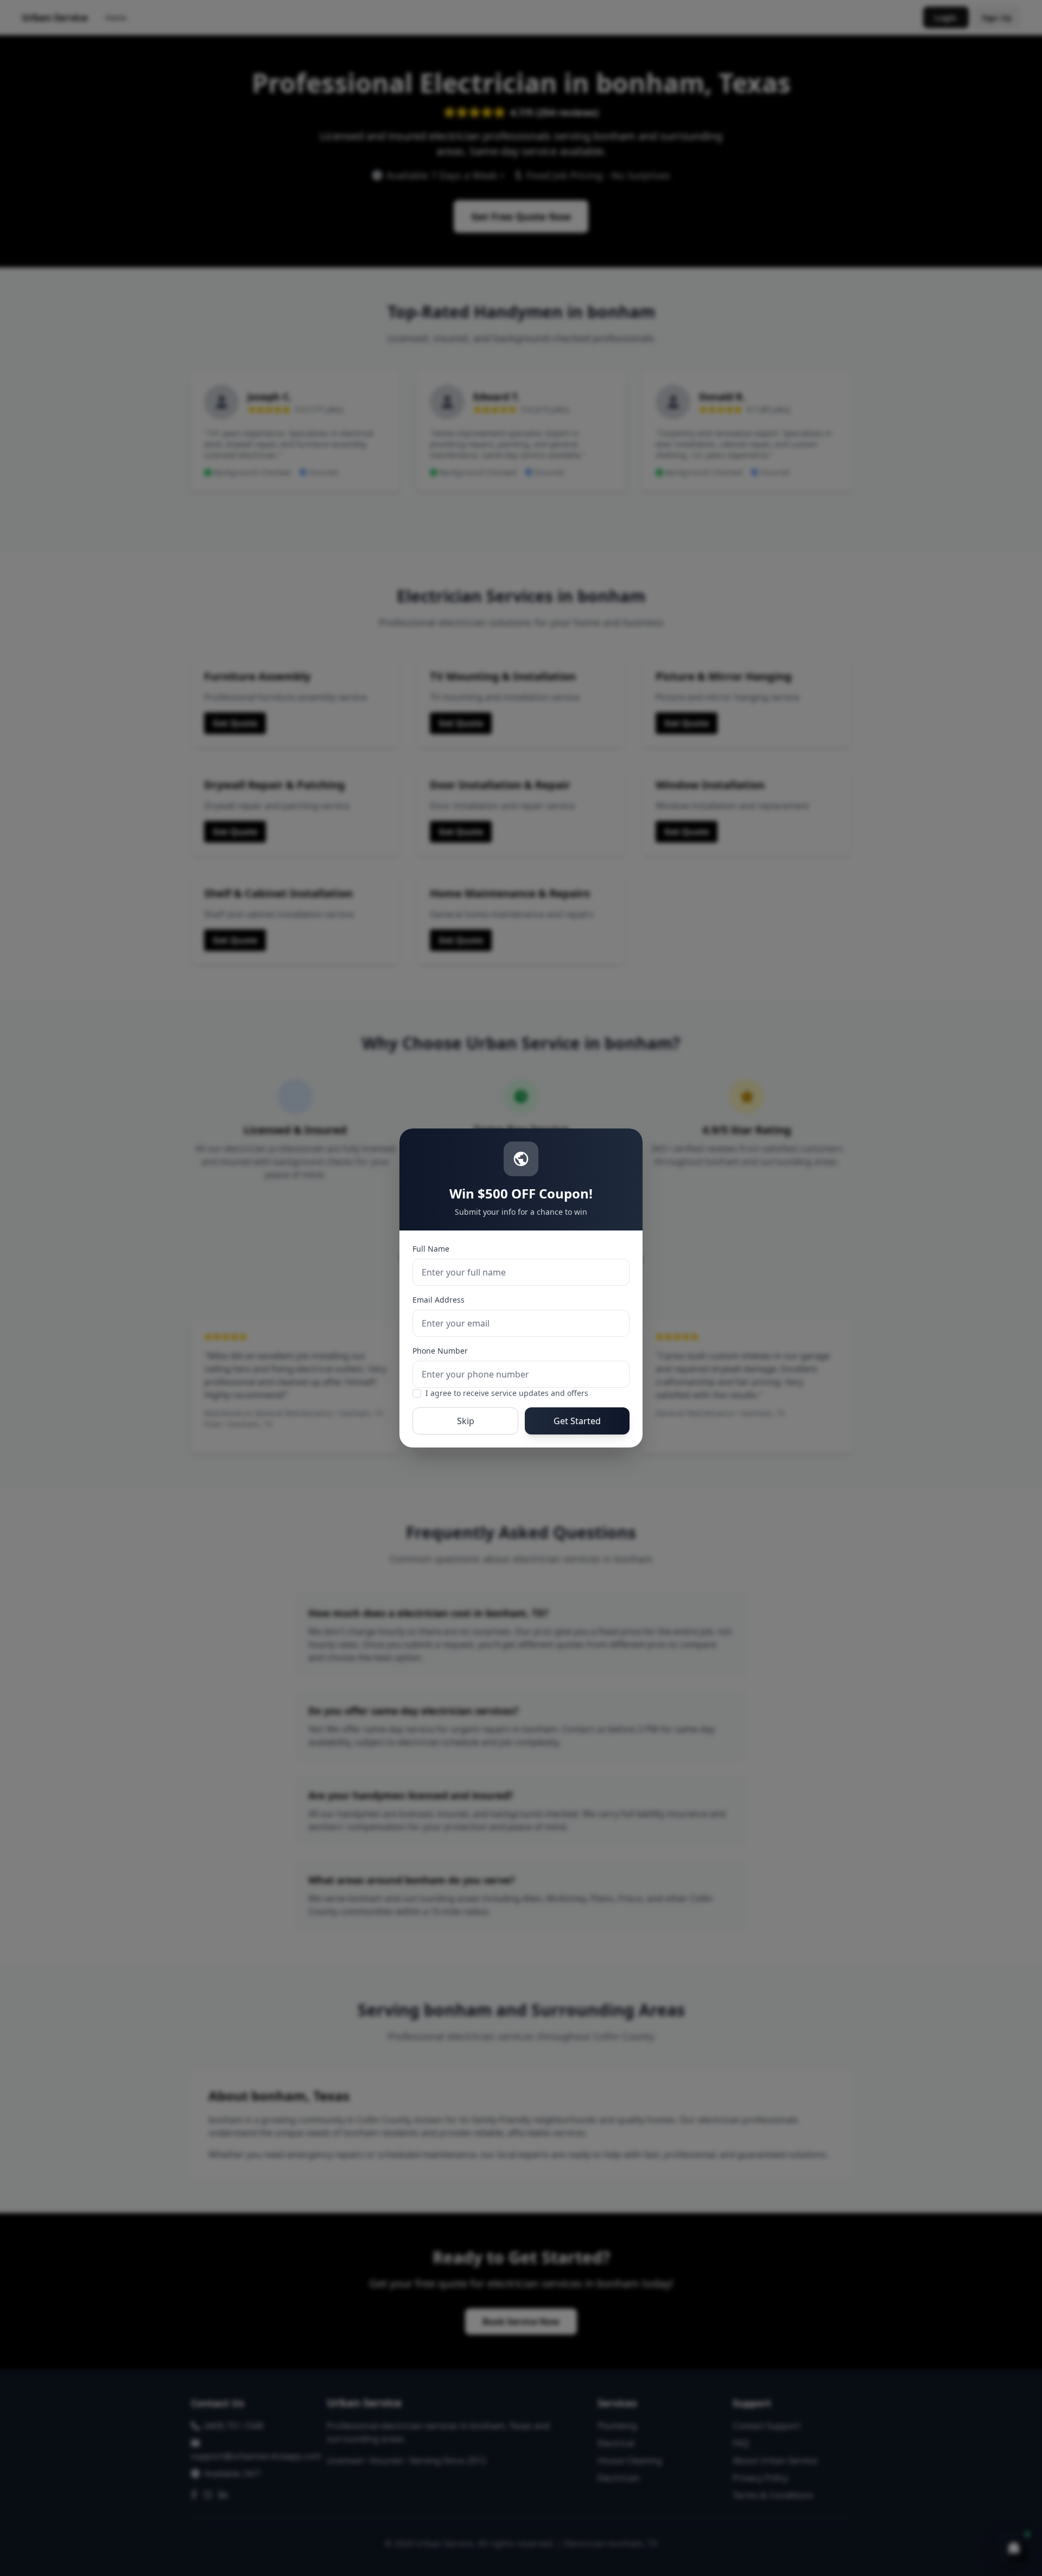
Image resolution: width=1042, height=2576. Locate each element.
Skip (466, 1421)
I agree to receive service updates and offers (507, 1393)
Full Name (431, 1249)
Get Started (577, 1421)
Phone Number (440, 1351)
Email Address (439, 1300)
